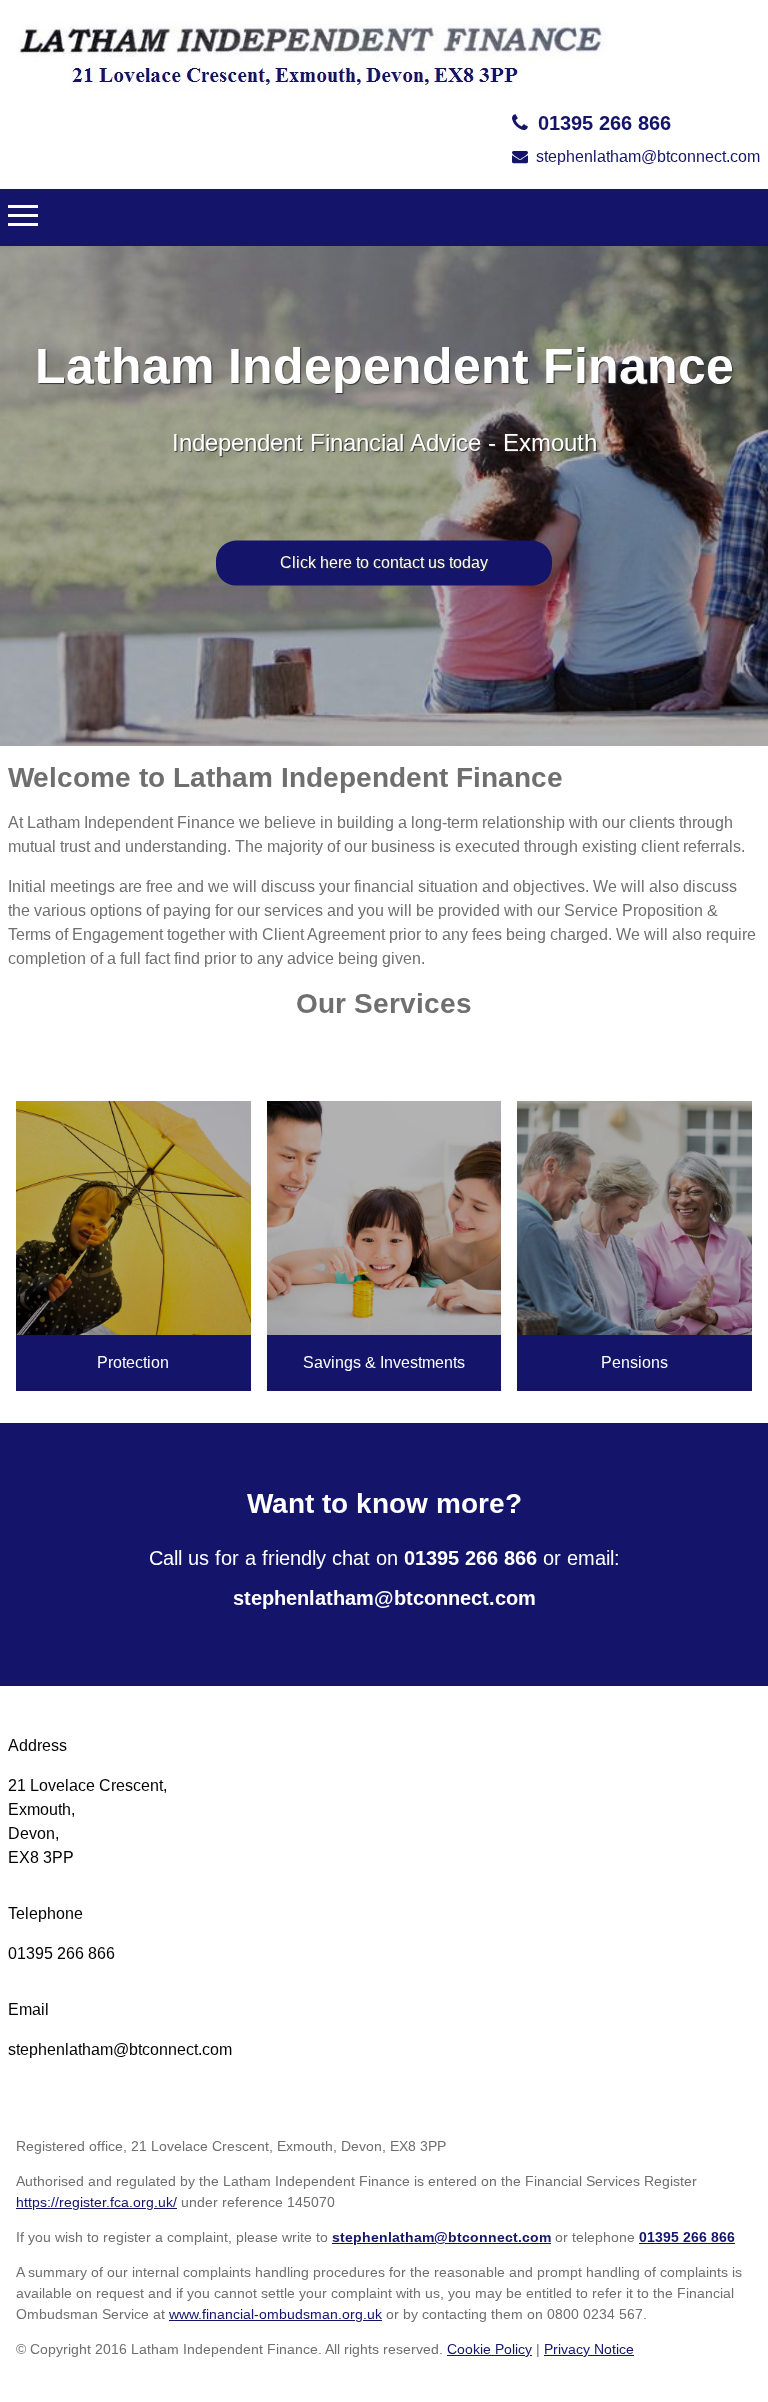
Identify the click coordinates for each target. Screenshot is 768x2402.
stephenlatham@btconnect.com (648, 156)
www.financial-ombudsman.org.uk (275, 2314)
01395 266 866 (604, 123)
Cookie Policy (489, 2349)
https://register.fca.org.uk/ (96, 2202)
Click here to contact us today (384, 562)
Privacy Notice (589, 2349)
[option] (384, 496)
